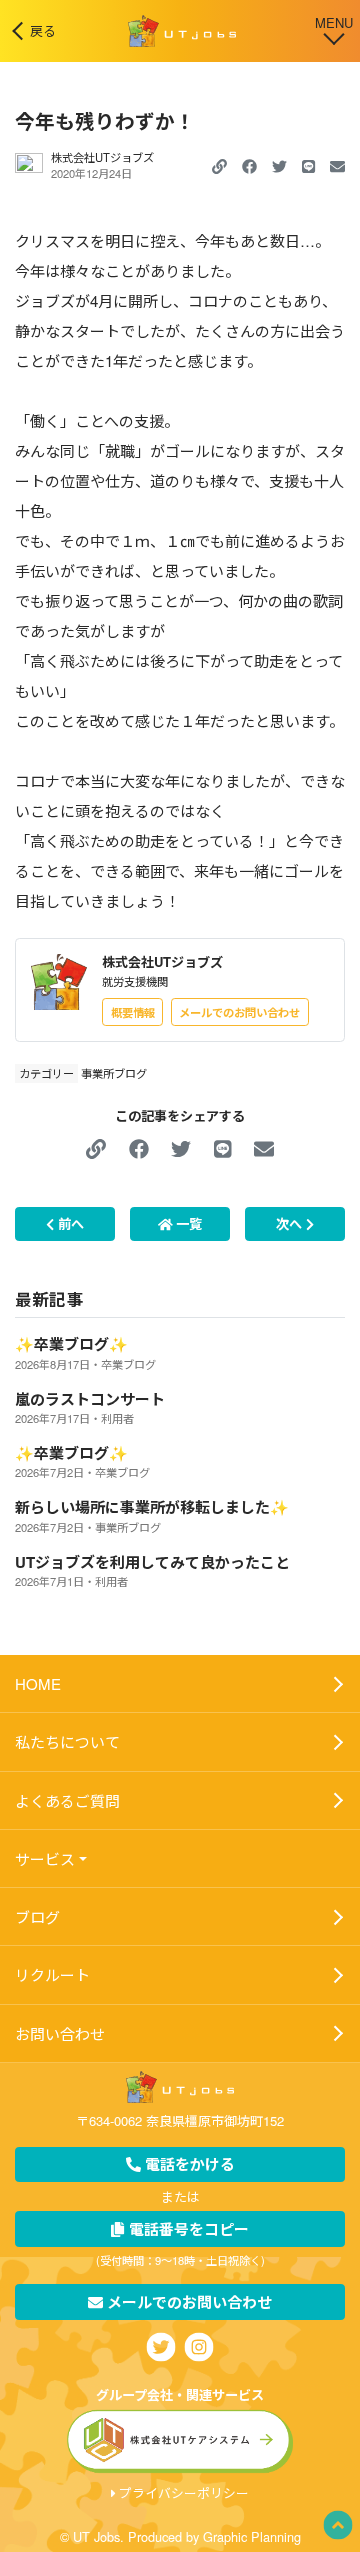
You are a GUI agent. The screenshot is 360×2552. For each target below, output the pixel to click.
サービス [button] (45, 1858)
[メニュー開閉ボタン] (334, 29)
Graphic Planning (252, 2536)
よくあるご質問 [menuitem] (67, 1800)
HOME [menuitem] (38, 1683)
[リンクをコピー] (219, 166)
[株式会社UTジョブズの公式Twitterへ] (162, 2346)
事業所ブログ (114, 1073)
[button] (249, 166)
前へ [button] (69, 1223)
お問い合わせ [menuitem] (60, 2033)
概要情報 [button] (133, 1012)
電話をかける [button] (188, 2164)
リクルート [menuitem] (52, 1974)
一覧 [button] (187, 1223)
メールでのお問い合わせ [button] (239, 1012)
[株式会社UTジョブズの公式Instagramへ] (199, 2346)
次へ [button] (291, 1223)
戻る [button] (43, 30)
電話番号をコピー (187, 2229)
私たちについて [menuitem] (67, 1741)
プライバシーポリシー (184, 2492)
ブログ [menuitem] (37, 1916)
